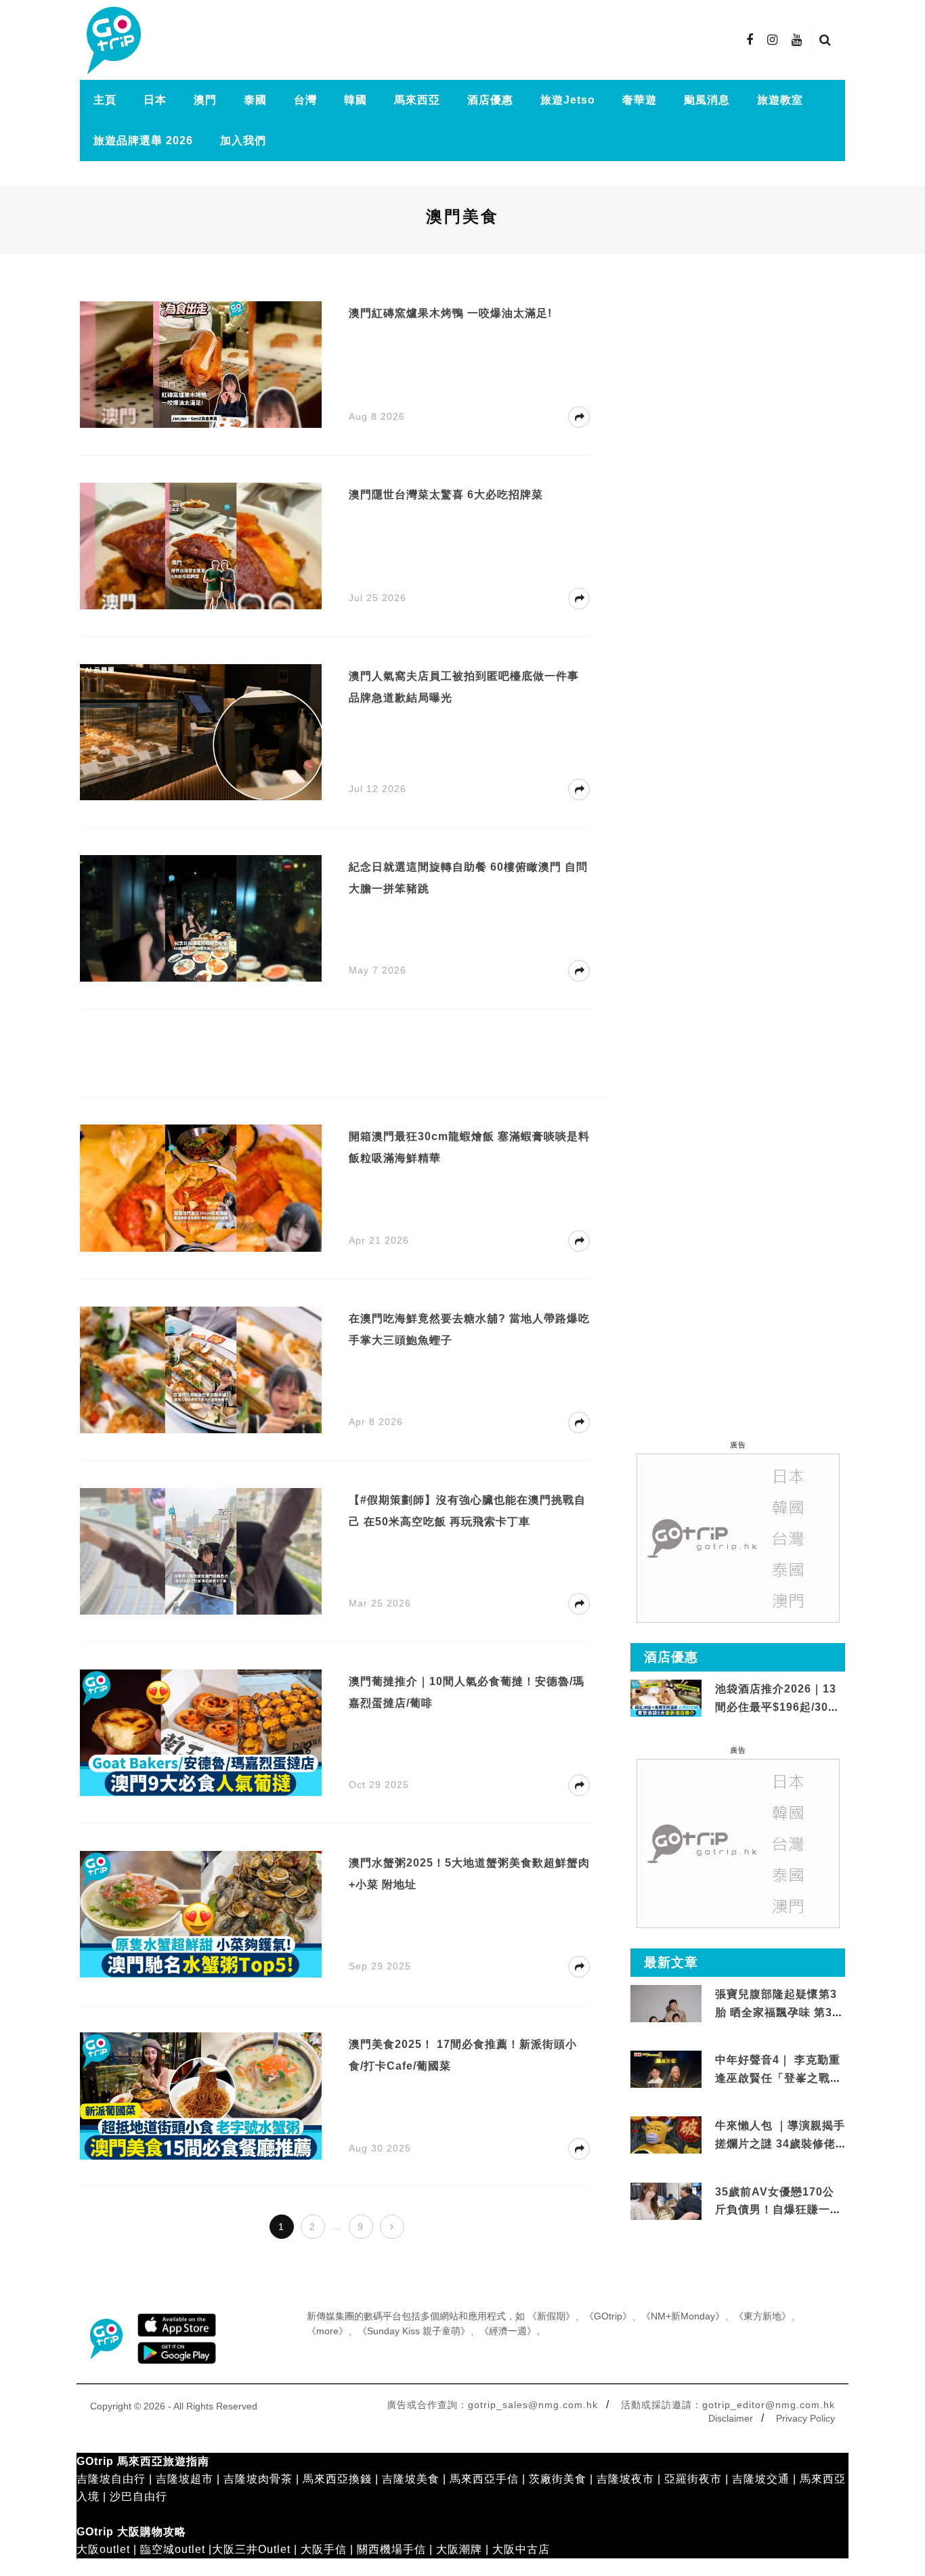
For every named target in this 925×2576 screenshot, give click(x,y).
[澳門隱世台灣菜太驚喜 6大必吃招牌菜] (201, 545)
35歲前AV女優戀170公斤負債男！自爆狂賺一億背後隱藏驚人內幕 (778, 2210)
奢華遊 (640, 100)
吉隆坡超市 (185, 2479)
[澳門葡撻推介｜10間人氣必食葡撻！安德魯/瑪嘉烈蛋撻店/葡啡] (201, 1732)
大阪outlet (103, 2549)
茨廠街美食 (558, 2479)
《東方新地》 (762, 2316)
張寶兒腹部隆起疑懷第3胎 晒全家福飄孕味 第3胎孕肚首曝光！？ (779, 2012)
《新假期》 (551, 2316)
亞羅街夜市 (693, 2479)
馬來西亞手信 (484, 2479)
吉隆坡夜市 (625, 2479)
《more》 (327, 2331)
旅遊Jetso (568, 100)
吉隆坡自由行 (111, 2479)
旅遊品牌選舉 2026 (143, 140)
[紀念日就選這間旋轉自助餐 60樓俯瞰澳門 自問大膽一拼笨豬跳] (201, 918)
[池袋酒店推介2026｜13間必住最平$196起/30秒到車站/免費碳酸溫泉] (666, 1698)
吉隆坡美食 (411, 2479)
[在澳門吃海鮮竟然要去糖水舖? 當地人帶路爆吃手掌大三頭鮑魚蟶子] (201, 1369)
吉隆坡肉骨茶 (258, 2479)
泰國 (255, 100)
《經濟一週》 (508, 2331)
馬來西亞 (417, 100)
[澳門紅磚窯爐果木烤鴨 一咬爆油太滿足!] (201, 364)
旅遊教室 (780, 100)
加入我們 (243, 140)
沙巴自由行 (138, 2496)
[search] (825, 40)
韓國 (356, 100)
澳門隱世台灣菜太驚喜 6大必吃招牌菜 (446, 495)
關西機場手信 (391, 2549)
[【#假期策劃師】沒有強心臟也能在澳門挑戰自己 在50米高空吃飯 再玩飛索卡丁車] (201, 1551)
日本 (155, 100)
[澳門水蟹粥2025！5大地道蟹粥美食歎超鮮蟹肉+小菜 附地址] (201, 1914)
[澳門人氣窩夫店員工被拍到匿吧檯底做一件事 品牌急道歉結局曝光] (201, 732)
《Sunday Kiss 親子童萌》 (414, 2331)
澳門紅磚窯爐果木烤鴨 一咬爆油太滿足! (450, 313)
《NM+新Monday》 (683, 2316)
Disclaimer (731, 2418)
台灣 (305, 100)
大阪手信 (324, 2549)
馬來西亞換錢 (337, 2479)
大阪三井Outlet (251, 2549)
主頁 (105, 100)
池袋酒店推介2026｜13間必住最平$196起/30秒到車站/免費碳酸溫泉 (777, 1707)
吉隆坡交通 (761, 2479)
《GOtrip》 (608, 2316)
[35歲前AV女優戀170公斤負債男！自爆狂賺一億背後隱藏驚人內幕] (666, 2201)
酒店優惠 (490, 100)
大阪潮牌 (459, 2549)
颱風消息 (707, 100)
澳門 (205, 100)
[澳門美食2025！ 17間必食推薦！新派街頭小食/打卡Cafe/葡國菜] (201, 2095)
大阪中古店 (521, 2549)
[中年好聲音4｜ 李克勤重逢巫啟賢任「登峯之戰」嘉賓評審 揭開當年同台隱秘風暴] (666, 2070)
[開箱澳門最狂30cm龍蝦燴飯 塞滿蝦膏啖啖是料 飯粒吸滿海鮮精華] (201, 1187)
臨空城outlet (173, 2549)
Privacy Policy (805, 2418)
